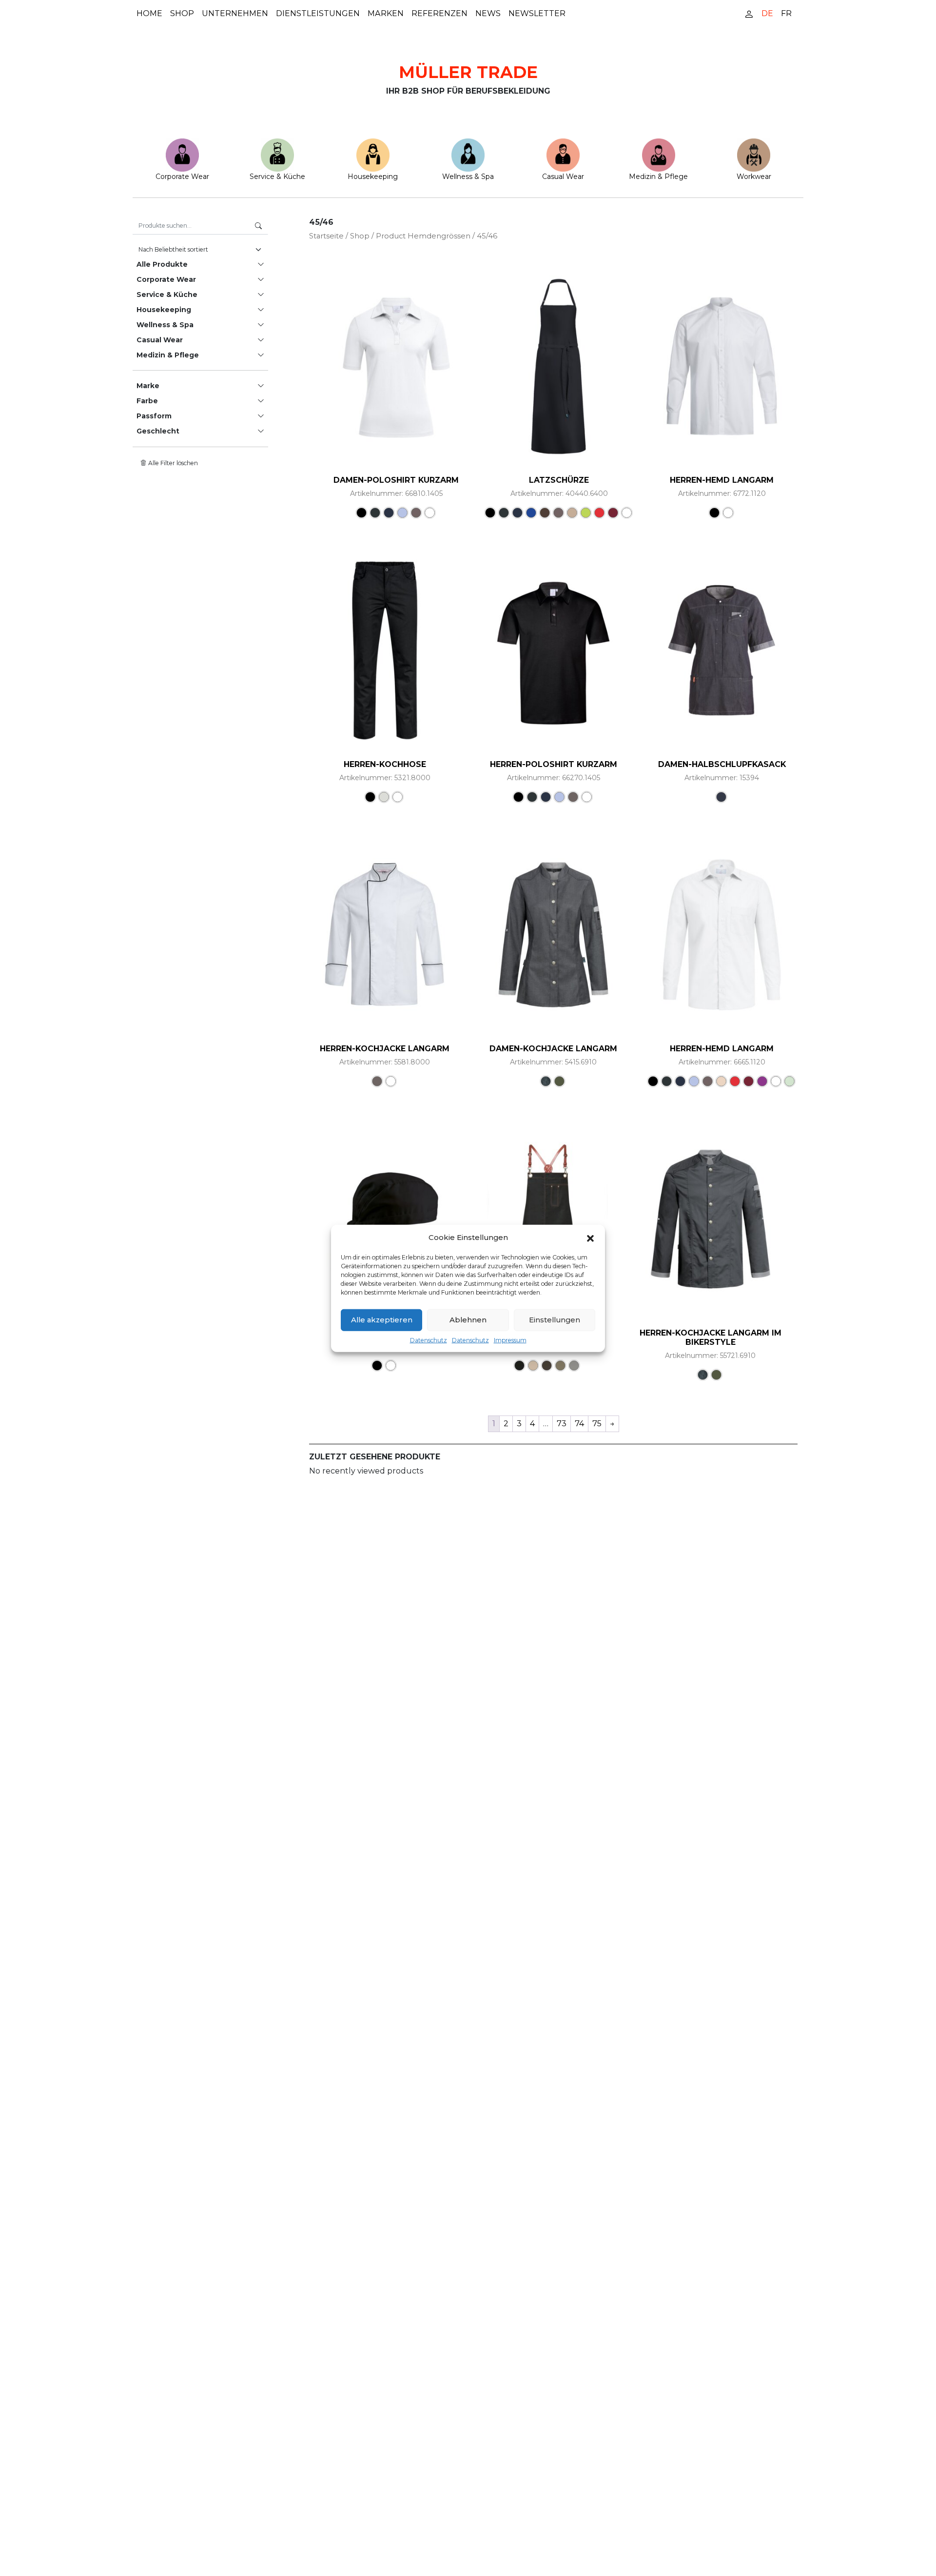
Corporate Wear (182, 177)
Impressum (510, 1340)
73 (562, 1424)
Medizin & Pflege (658, 177)
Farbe (147, 401)
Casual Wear (563, 177)
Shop (182, 13)
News (488, 13)
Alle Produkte (162, 264)
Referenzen (439, 13)
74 (579, 1424)
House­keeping (373, 177)
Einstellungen (555, 1319)
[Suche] (258, 226)
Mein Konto (749, 13)
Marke (148, 386)
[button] (590, 1238)
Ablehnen (468, 1319)
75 (597, 1424)
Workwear (754, 177)
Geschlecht (158, 431)
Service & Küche (277, 177)
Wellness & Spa (468, 177)
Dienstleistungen (318, 13)
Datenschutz (429, 1340)
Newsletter (537, 13)
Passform (154, 416)
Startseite (326, 236)
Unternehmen (235, 13)
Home (149, 13)
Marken (386, 13)
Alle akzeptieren (382, 1319)
